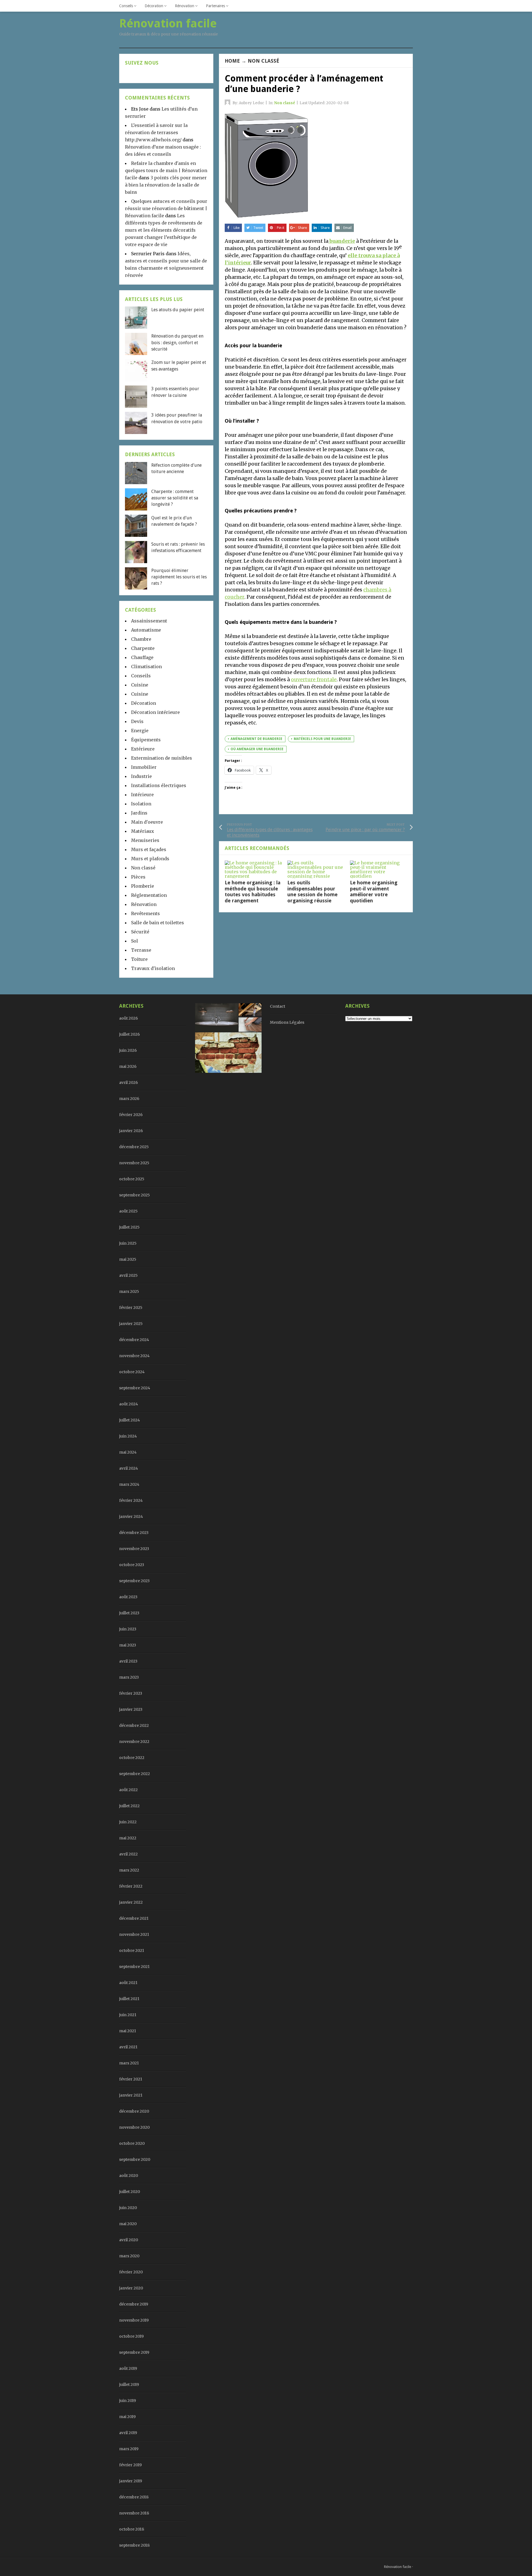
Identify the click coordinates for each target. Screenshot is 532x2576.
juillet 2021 (129, 1999)
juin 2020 (128, 2208)
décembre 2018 (134, 2497)
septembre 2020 (135, 2159)
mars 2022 (129, 1870)
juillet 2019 (129, 2384)
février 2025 (131, 1308)
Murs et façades (149, 849)
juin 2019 (128, 2401)
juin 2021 (128, 2015)
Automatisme (146, 630)
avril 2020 (129, 2240)
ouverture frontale (314, 679)
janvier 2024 (131, 1517)
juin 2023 (128, 1629)
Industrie (141, 776)
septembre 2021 (134, 1967)
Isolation (141, 804)
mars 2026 (129, 1099)
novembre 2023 (134, 1549)
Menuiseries (145, 840)
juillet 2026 (130, 1034)
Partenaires (215, 6)
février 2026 (131, 1115)
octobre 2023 (132, 1565)
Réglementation (149, 895)
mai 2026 (128, 1066)
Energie (140, 731)
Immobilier (144, 767)
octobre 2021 (132, 1950)
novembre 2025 (134, 1163)
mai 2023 (128, 1645)
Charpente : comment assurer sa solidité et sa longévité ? (175, 498)
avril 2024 (129, 1468)
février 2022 (131, 1886)
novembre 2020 (134, 2127)
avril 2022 (128, 1854)
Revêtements (145, 913)
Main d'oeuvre (147, 822)
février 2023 (131, 1693)
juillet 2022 (129, 1806)
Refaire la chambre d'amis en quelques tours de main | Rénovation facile (166, 170)
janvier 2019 (131, 2481)
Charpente (143, 648)
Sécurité (140, 932)
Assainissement (149, 621)
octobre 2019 (131, 2336)
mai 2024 (128, 1452)
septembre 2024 (135, 1388)
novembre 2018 (134, 2513)
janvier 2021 (131, 2095)
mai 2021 (128, 2031)
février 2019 (131, 2465)
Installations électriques (159, 785)
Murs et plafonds (150, 859)
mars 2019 (129, 2449)
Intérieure (142, 795)
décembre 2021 (134, 1918)
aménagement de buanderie (256, 739)
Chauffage (142, 657)
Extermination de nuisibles (162, 758)
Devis (137, 721)
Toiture (139, 959)
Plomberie (143, 886)
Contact (277, 1006)
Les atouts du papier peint (178, 310)
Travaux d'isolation (153, 968)
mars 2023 (129, 1677)
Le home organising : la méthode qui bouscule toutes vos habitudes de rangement (253, 892)
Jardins (139, 813)
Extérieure (143, 749)
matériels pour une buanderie (322, 739)
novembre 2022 (134, 1742)
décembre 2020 (134, 2111)
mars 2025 (129, 1291)
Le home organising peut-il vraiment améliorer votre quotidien (374, 892)
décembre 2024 (134, 1340)
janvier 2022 (131, 1902)
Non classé (264, 61)
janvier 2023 (131, 1709)
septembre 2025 (135, 1195)
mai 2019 (127, 2417)
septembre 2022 (135, 1774)
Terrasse (141, 950)
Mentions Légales (287, 1022)
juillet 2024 (130, 1420)
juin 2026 (128, 1050)
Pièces (138, 877)
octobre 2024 (132, 1372)
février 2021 (131, 2079)
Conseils (126, 6)
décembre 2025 (134, 1147)
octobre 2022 (132, 1758)
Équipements (146, 740)
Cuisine (140, 685)
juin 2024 (128, 1436)
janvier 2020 (131, 2288)
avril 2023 (128, 1661)
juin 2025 (128, 1243)
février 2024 (131, 1500)
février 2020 (131, 2272)
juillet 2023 (129, 1613)
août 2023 (128, 1597)
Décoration (154, 6)
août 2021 (128, 1983)
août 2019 (128, 2368)
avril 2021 (128, 2047)
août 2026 (129, 1018)
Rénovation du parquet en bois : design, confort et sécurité (177, 343)
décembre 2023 (134, 1533)
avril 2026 (129, 1083)
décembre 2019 (134, 2304)
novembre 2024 (134, 1356)
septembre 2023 (134, 1581)
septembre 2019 (134, 2352)
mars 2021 (129, 2063)
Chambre (141, 639)
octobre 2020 (132, 2143)
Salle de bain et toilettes (158, 923)
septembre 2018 (134, 2545)
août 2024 (129, 1404)
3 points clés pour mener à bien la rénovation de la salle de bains (166, 185)
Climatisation (146, 667)
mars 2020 (129, 2256)
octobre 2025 (132, 1179)
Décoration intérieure (155, 712)
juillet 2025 (129, 1227)
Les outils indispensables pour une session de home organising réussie (312, 892)
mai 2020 (128, 2224)
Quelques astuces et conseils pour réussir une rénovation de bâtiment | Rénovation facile (166, 208)
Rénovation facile (398, 2567)
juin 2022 (128, 1822)
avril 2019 (128, 2433)
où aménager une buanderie (257, 749)
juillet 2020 (130, 2192)
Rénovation (185, 6)
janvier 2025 (131, 1324)
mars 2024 (129, 1484)
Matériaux (143, 831)
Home (232, 61)
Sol (135, 941)
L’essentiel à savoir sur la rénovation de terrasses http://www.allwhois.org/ (156, 132)
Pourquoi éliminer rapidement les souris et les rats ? (179, 577)
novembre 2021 (134, 1934)
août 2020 (129, 2176)
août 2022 (128, 1790)
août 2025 (128, 1211)
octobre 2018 (132, 2529)
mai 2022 (128, 1838)
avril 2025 (128, 1275)
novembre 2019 (134, 2320)
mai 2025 (128, 1259)
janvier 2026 (131, 1131)
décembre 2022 (134, 1725)
